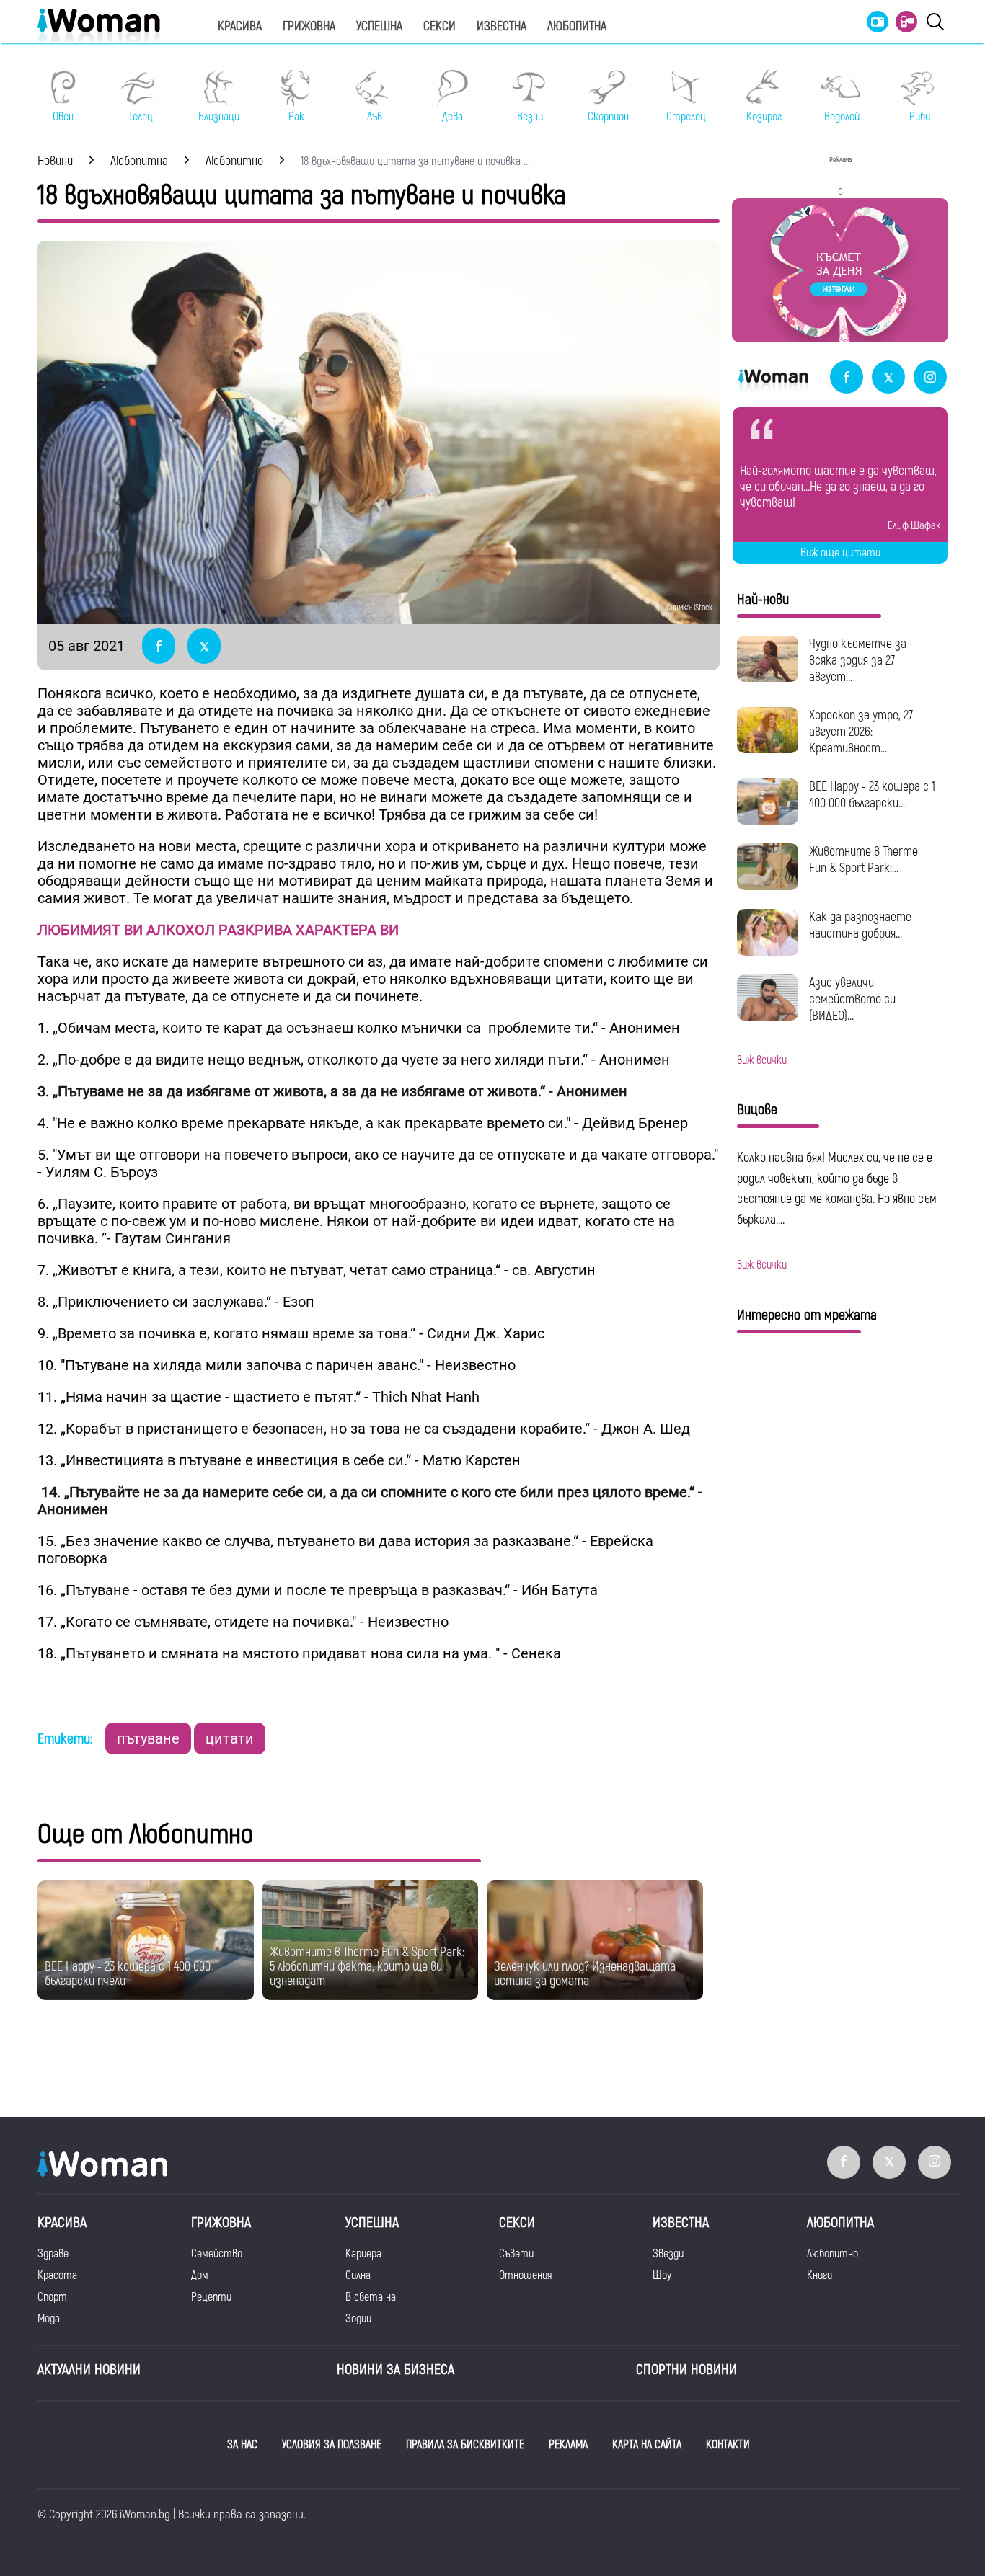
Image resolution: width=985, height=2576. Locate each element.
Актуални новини (89, 2370)
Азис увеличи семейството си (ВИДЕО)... (852, 999)
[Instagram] (930, 378)
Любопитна (577, 26)
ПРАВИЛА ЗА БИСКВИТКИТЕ (465, 2445)
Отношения (525, 2275)
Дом (200, 2275)
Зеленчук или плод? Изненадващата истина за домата (585, 1974)
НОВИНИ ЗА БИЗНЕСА (396, 2370)
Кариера (363, 2254)
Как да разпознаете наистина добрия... (860, 925)
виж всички (762, 1060)
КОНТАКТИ (728, 2445)
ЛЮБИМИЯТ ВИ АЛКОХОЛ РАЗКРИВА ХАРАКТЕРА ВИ (218, 930)
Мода (49, 2319)
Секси (440, 26)
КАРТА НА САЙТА (647, 2445)
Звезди (668, 2254)
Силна (358, 2275)
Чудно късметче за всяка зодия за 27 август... (858, 661)
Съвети (516, 2254)
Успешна (379, 26)
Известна (502, 26)
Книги (820, 2275)
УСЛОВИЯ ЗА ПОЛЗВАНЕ (332, 2445)
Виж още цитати (840, 553)
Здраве (53, 2254)
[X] (888, 378)
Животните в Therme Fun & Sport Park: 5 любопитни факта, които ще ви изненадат (367, 1967)
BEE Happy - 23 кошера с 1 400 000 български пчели (128, 1974)
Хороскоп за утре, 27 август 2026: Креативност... (861, 732)
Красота (57, 2275)
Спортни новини (686, 2370)
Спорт (52, 2297)
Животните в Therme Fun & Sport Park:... (863, 860)
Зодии (358, 2319)
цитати (230, 1738)
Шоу (662, 2275)
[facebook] (847, 378)
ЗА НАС (242, 2445)
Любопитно (832, 2254)
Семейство (217, 2254)
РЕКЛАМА (568, 2445)
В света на (371, 2297)
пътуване (148, 1738)
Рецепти (211, 2297)
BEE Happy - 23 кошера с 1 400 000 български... (872, 795)
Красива (240, 26)
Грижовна (309, 26)
